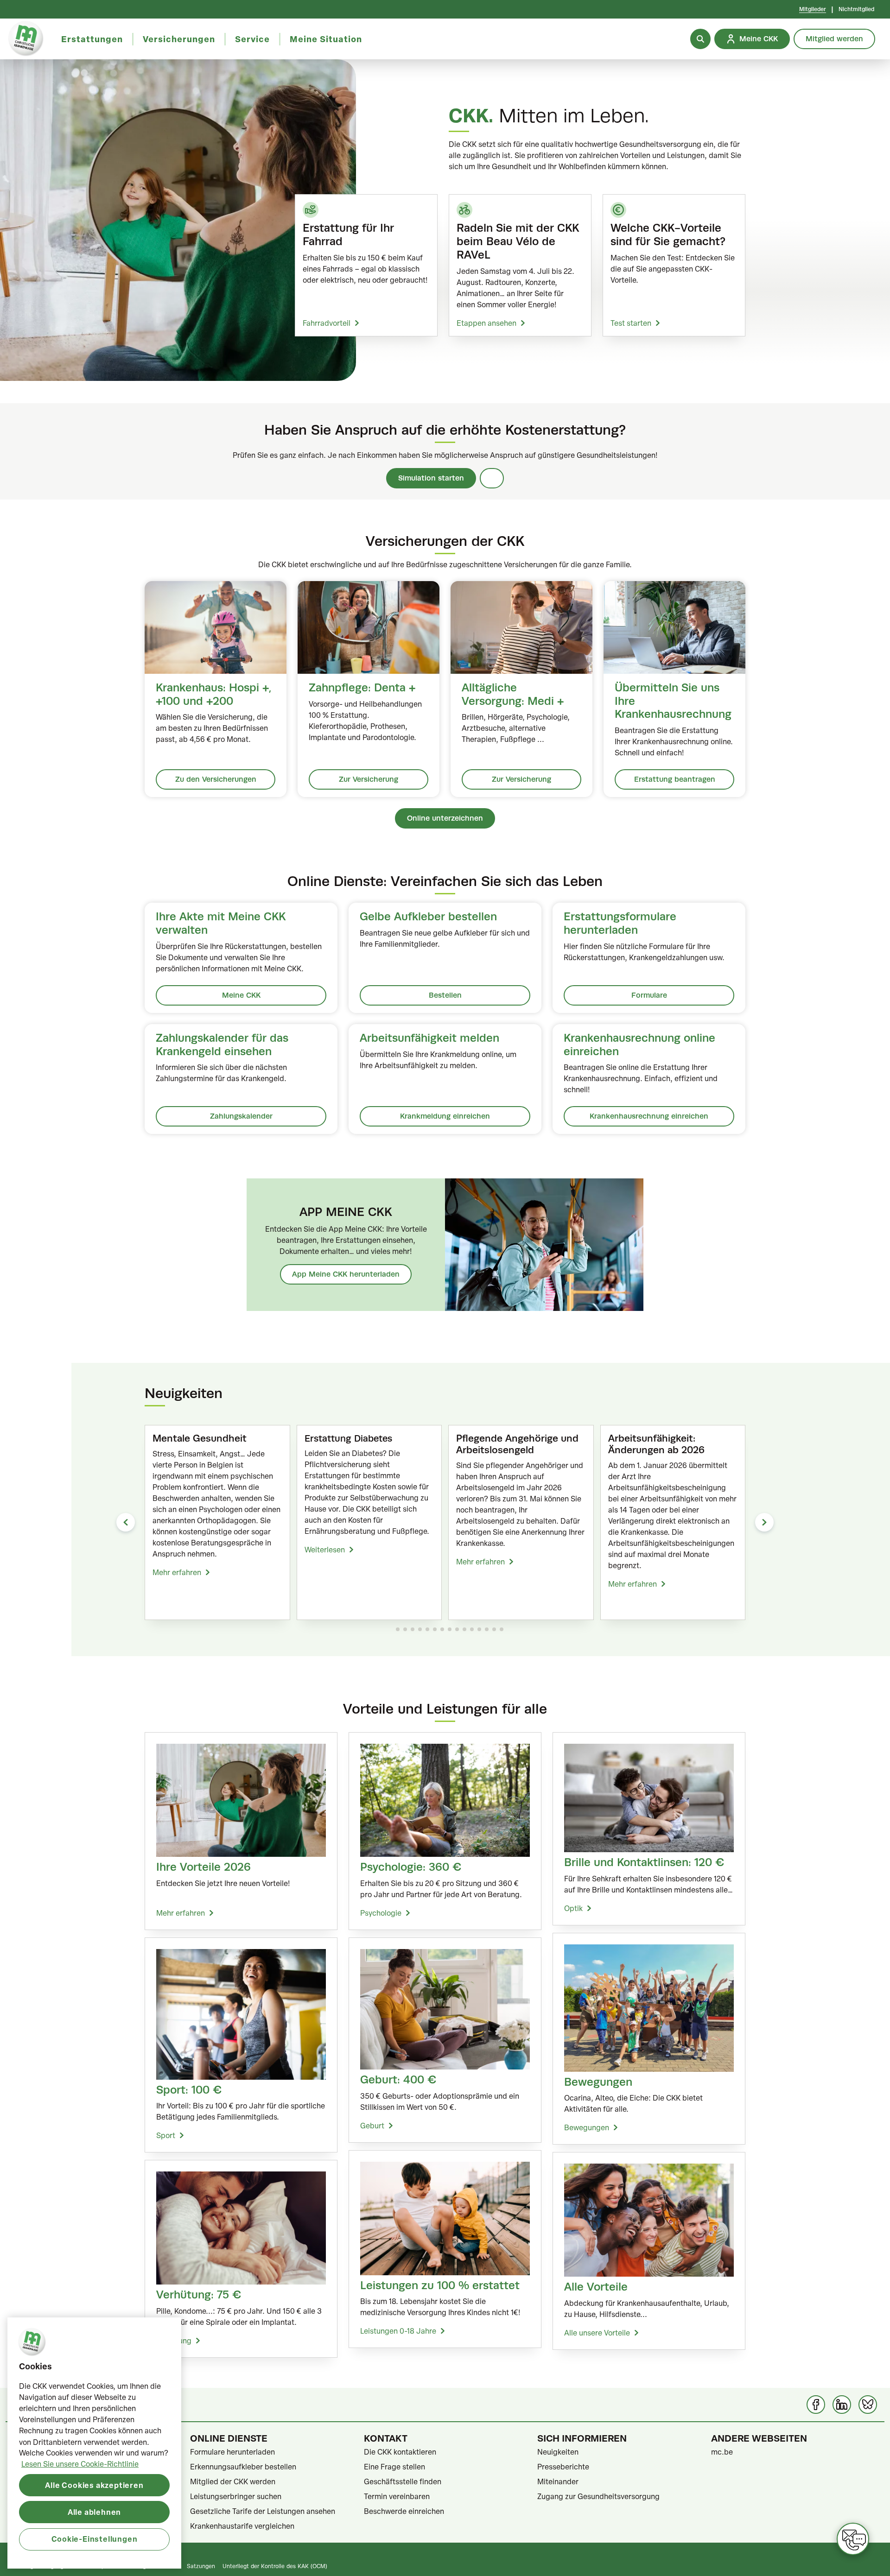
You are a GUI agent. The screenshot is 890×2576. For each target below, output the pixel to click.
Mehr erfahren (177, 1572)
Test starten (631, 323)
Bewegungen (587, 2127)
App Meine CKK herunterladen (346, 1274)
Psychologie (381, 1913)
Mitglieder (813, 9)
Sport (166, 2135)
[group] (217, 1523)
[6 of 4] (435, 1629)
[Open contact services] (853, 2539)
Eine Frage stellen (394, 2467)
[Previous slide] (126, 1522)
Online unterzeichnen (445, 818)
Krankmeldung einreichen (445, 1116)
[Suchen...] (700, 39)
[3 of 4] (413, 1629)
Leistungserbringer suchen (236, 2496)
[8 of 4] (450, 1629)
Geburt (372, 2126)
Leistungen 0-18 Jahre (398, 2331)
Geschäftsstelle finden (403, 2481)
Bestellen (445, 995)
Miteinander (558, 2481)
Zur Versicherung (369, 779)
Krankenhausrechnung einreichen (649, 1116)
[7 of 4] (442, 1629)
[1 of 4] (398, 1629)
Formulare (649, 995)
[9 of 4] (457, 1629)
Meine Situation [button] (326, 39)
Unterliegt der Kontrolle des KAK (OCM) (275, 2566)
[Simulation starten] (492, 478)
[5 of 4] (427, 1629)
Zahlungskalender (241, 1116)
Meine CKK (241, 995)
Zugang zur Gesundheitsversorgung (598, 2496)
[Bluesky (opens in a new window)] (868, 2405)
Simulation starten (431, 478)
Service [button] (252, 39)
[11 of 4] (472, 1629)
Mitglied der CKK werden (233, 2481)
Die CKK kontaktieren (400, 2452)
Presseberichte (563, 2467)
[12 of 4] (479, 1629)
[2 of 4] (405, 1629)
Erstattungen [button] (92, 39)
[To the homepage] (26, 39)
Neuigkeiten (558, 2452)
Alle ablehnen (94, 2512)
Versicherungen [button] (179, 39)
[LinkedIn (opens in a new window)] (842, 2405)
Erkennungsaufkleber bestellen (243, 2467)
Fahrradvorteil (327, 323)
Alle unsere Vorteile (597, 2333)
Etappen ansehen (486, 323)
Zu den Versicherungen (216, 779)
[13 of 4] (487, 1629)
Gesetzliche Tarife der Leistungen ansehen (263, 2511)
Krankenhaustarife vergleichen (242, 2526)
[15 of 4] (502, 1629)
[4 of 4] (420, 1629)
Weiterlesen (325, 1550)
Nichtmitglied (856, 9)
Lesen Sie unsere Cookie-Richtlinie (80, 2464)
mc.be (722, 2452)
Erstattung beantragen (675, 779)
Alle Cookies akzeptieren (94, 2485)
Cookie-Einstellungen (95, 2539)
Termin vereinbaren (397, 2496)
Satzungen (201, 2566)
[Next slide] (764, 1522)
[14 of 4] (494, 1629)
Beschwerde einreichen (404, 2511)
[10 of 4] (464, 1629)
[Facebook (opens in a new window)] (816, 2405)
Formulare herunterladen (232, 2452)
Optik (573, 1908)
